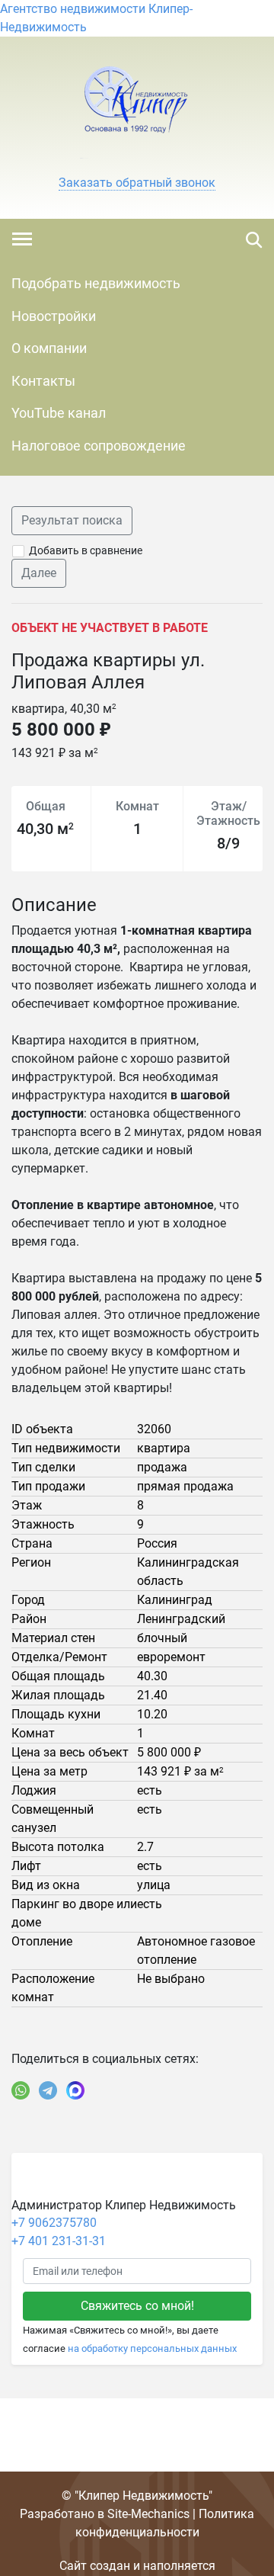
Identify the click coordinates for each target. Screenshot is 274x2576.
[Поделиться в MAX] (75, 2090)
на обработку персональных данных (152, 2348)
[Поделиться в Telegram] (48, 2090)
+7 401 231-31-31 (59, 2241)
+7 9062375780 (54, 2223)
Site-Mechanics (148, 2514)
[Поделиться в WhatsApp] (21, 2090)
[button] (137, 183)
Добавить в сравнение (86, 550)
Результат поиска (72, 520)
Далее (39, 573)
